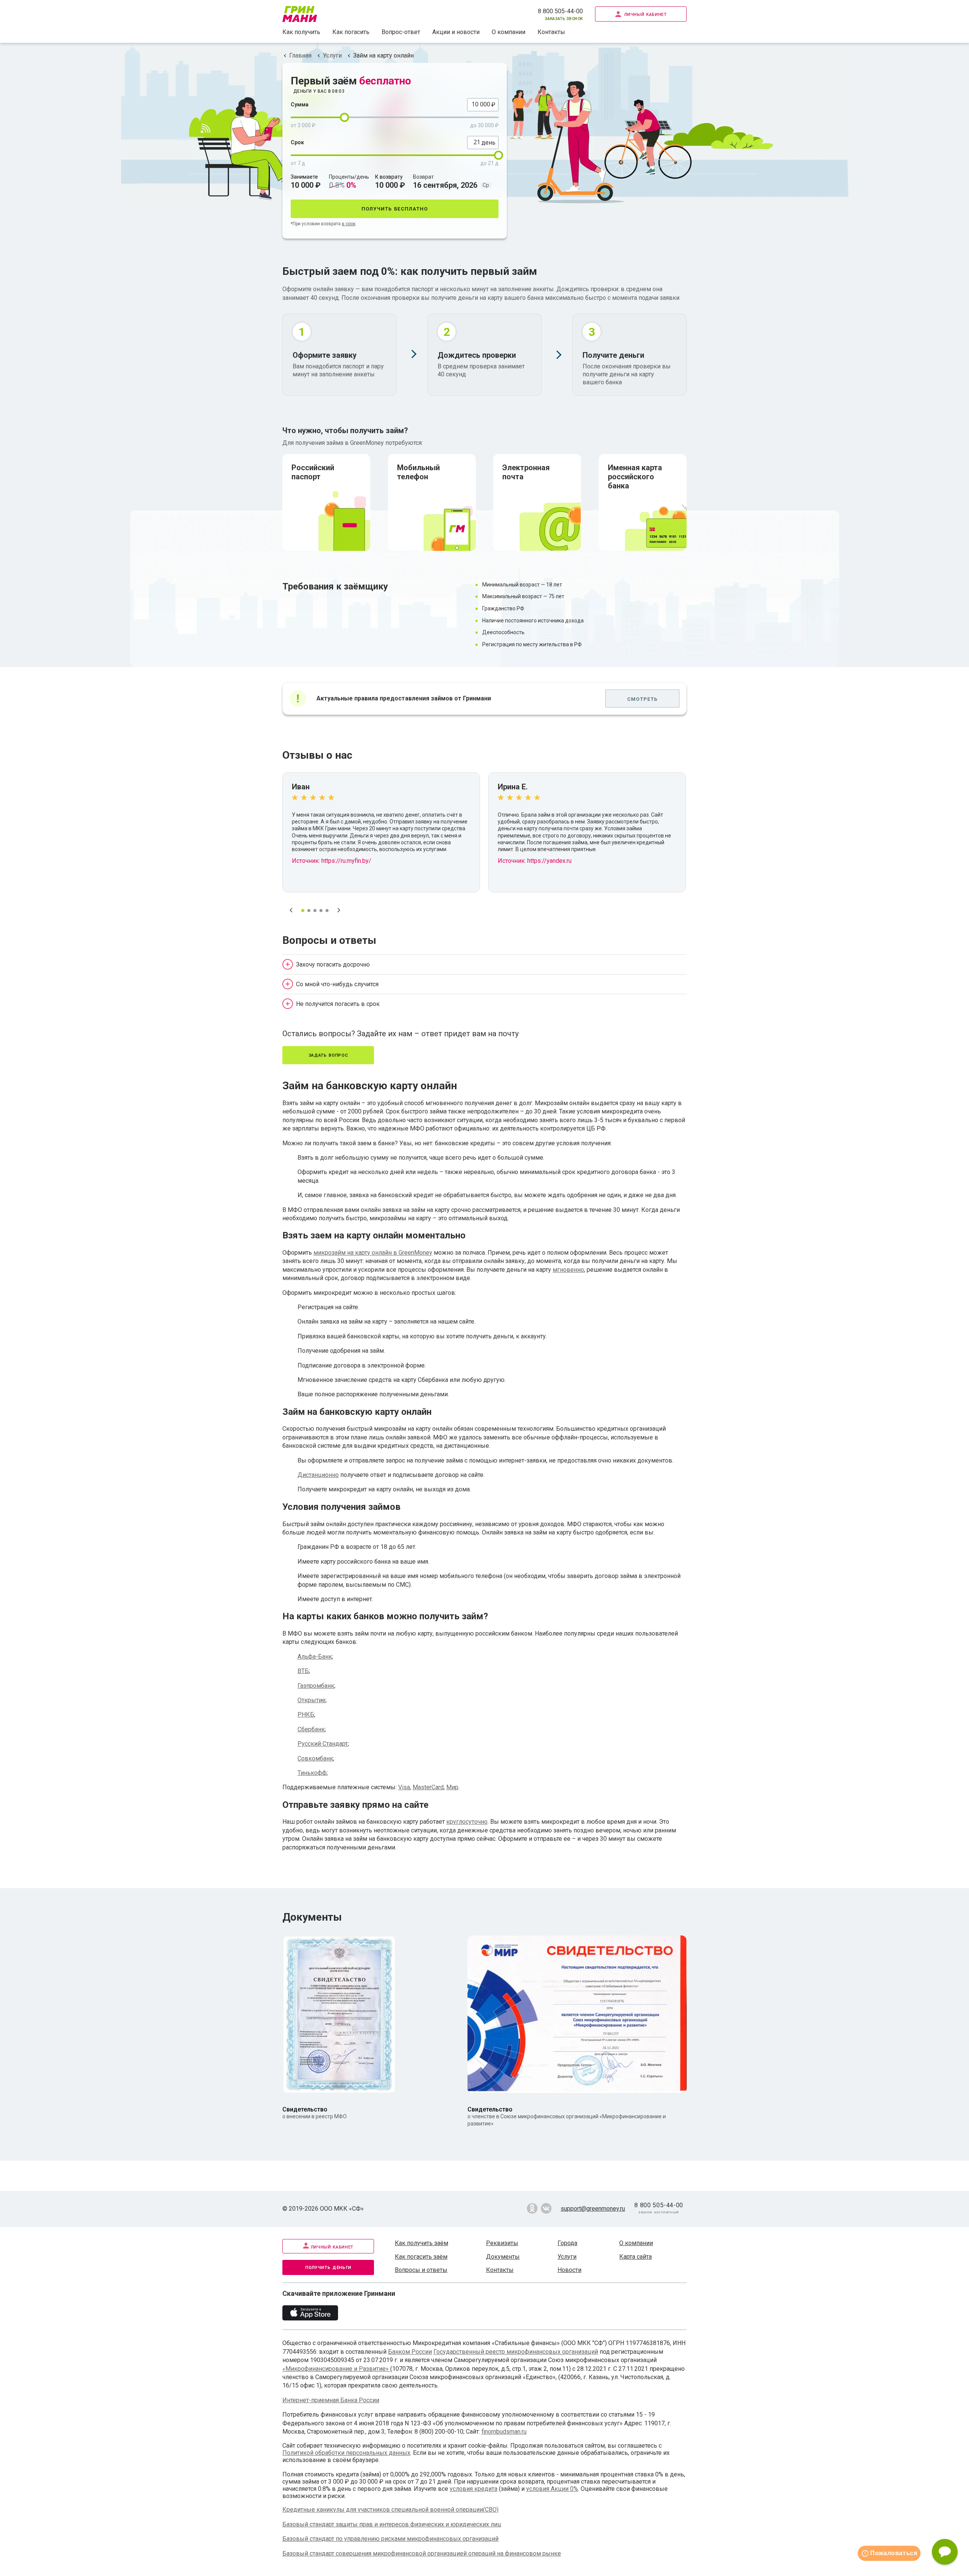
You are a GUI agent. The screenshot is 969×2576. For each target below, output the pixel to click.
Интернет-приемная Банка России (331, 2400)
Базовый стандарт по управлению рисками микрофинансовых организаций (390, 2539)
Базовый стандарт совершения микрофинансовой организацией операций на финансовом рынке (422, 2553)
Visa (404, 1787)
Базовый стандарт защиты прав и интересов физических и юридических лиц (392, 2524)
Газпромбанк (316, 1686)
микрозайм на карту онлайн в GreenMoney (373, 1253)
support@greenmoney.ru (593, 2209)
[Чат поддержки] (945, 2552)
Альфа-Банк (315, 1657)
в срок (349, 224)
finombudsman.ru (504, 2432)
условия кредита (474, 2489)
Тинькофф (312, 1773)
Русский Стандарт (323, 1744)
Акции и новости (456, 32)
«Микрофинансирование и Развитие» (336, 2369)
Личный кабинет (646, 14)
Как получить (301, 32)
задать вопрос (328, 1055)
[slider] (344, 117)
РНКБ (306, 1714)
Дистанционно (318, 1475)
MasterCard (428, 1787)
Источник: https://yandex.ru (535, 861)
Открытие (312, 1700)
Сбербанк (311, 1729)
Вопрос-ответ (401, 32)
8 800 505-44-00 (560, 11)
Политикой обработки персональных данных (346, 2453)
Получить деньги (328, 2267)
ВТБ (303, 1671)
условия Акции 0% (552, 2489)
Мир (452, 1787)
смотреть (642, 698)
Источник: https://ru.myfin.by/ (332, 861)
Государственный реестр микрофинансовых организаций (516, 2352)
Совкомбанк (315, 1758)
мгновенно (568, 1270)
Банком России (410, 2352)
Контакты (551, 32)
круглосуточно (467, 1822)
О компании (509, 32)
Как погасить (351, 32)
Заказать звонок (564, 18)
